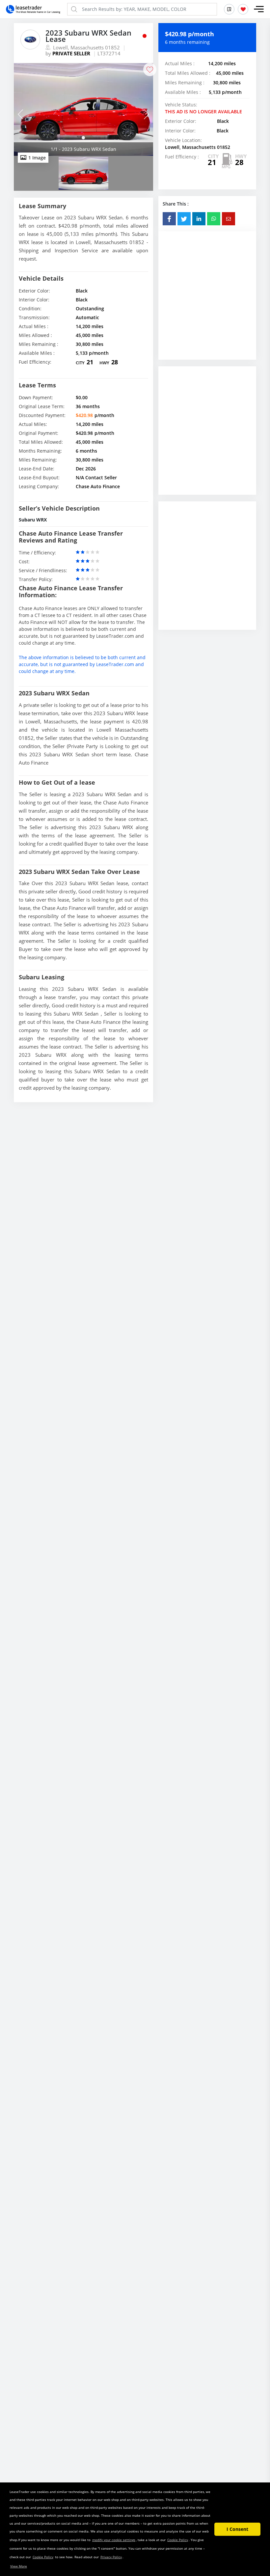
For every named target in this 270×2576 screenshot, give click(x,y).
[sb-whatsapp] (214, 219)
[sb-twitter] (184, 219)
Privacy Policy (111, 2557)
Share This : (176, 204)
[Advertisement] (207, 303)
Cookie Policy (178, 2540)
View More (19, 2566)
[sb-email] (229, 219)
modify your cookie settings (114, 2540)
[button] (259, 9)
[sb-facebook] (169, 219)
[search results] (229, 9)
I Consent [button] (237, 2529)
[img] (83, 110)
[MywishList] (243, 9)
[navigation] (83, 138)
